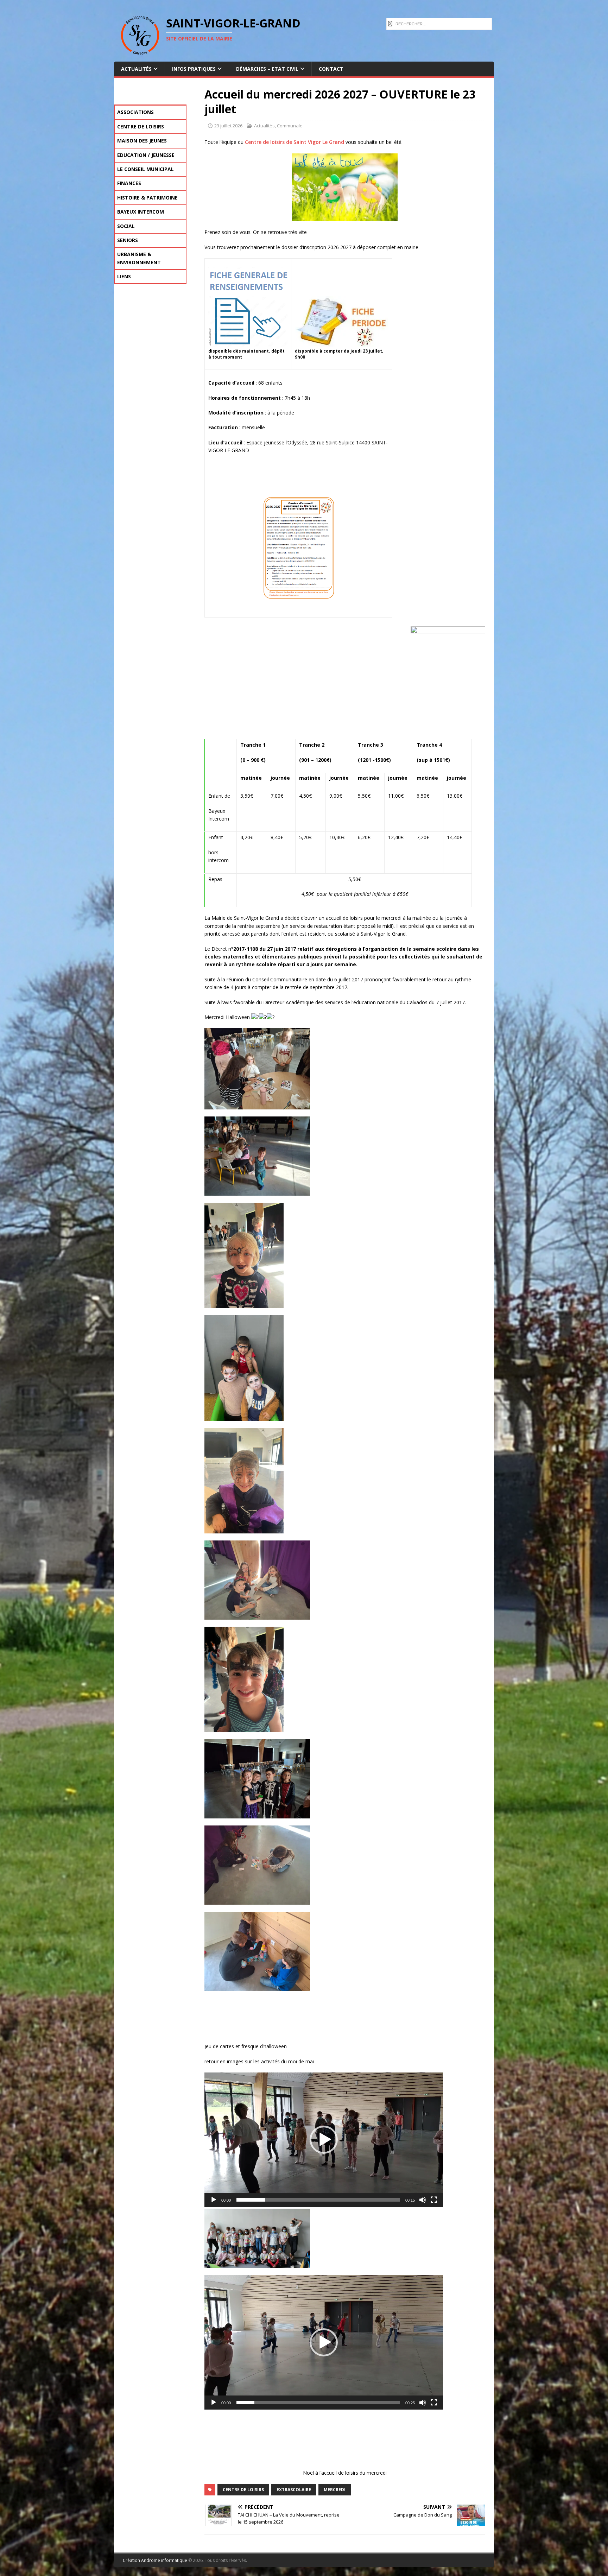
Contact (331, 69)
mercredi (335, 2490)
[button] (324, 2140)
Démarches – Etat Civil (267, 69)
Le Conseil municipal (145, 169)
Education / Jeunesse (146, 155)
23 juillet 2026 (228, 126)
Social (126, 226)
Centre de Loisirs (243, 2490)
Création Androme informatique (155, 2560)
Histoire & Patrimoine (147, 198)
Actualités (136, 69)
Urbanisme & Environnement (139, 258)
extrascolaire (294, 2490)
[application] (324, 2140)
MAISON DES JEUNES (142, 141)
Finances (129, 183)
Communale (290, 126)
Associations (135, 112)
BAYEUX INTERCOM (141, 212)
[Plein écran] (434, 2200)
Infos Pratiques (194, 69)
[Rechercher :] (439, 23)
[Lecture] (214, 2200)
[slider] (318, 2200)
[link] (294, 142)
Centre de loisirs (141, 126)
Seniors (128, 240)
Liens (124, 276)
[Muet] (423, 2200)
